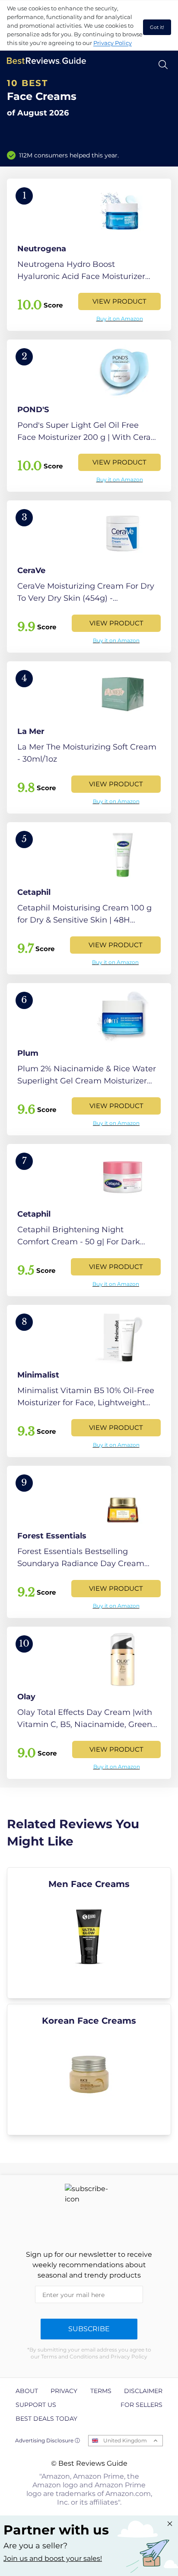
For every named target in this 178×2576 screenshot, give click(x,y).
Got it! (157, 27)
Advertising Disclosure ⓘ (48, 2440)
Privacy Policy (113, 43)
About (27, 2391)
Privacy (64, 2391)
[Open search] (163, 65)
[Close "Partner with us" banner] (170, 2524)
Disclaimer (143, 2391)
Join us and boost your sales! (53, 2558)
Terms (101, 2391)
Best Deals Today (46, 2419)
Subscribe (89, 2329)
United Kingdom (125, 2440)
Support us (36, 2405)
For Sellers (141, 2405)
